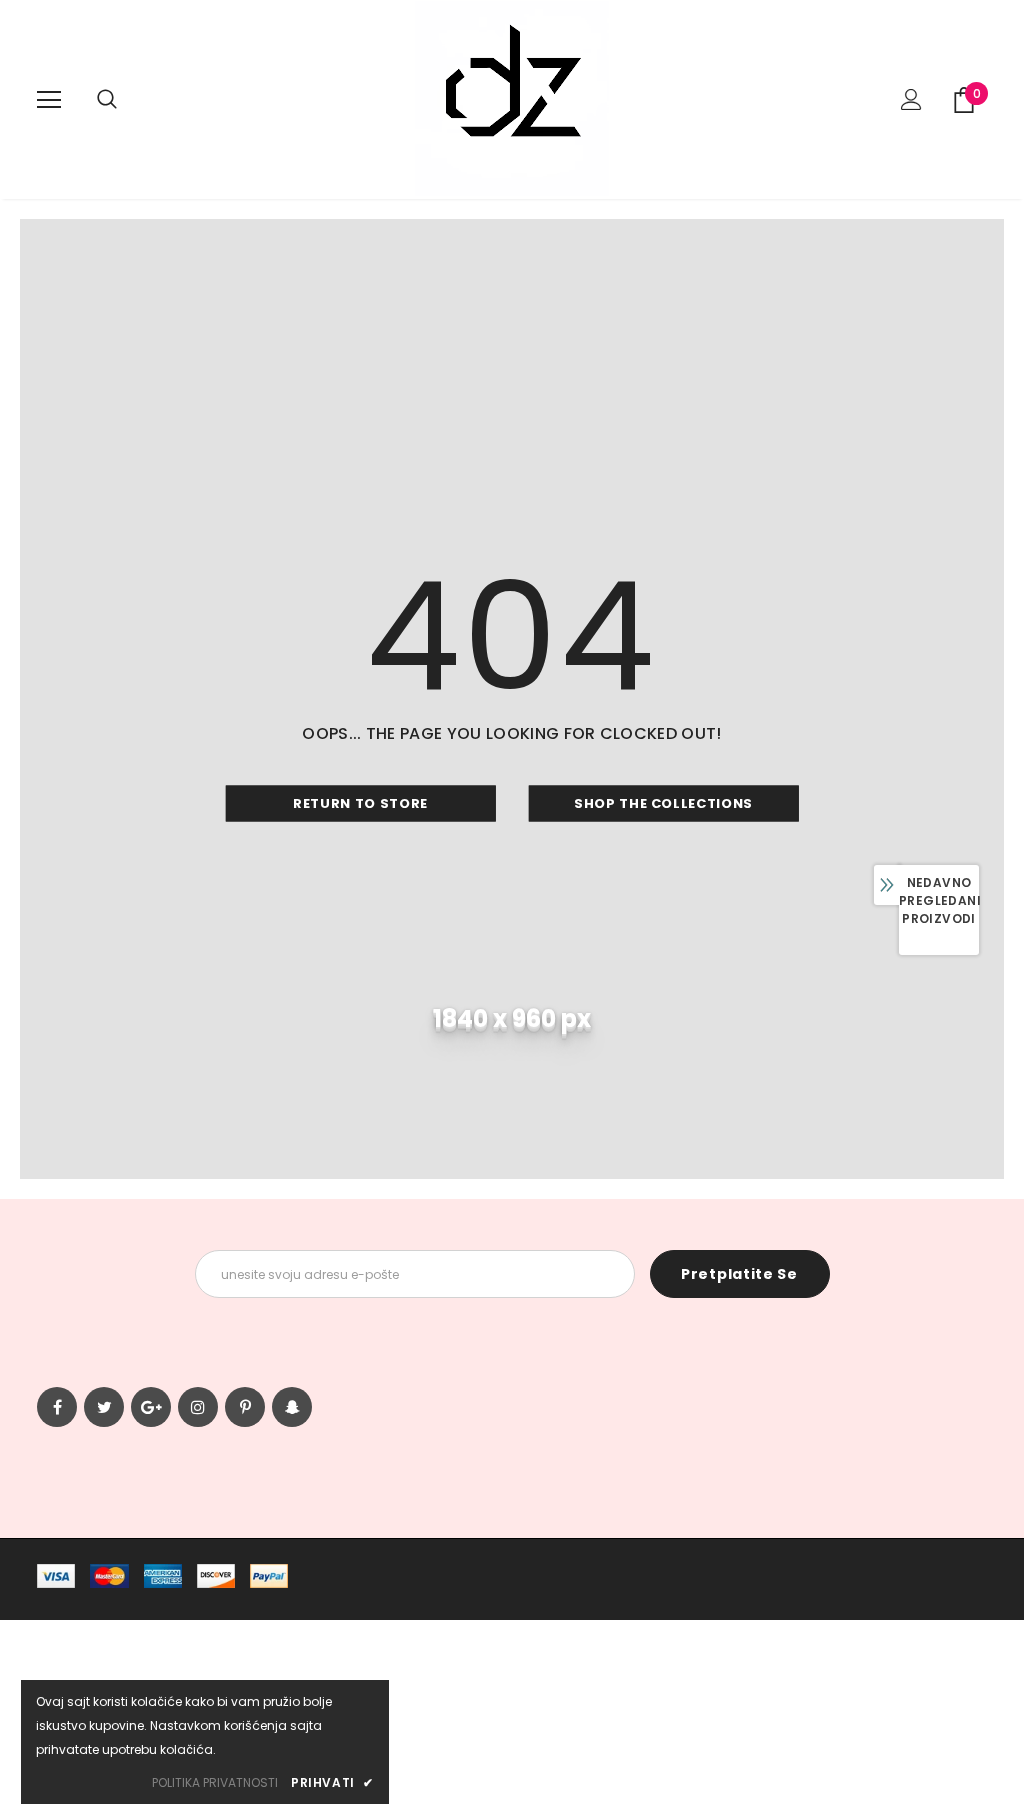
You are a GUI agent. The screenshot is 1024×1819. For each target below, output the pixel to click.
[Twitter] (104, 1407)
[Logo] (512, 98)
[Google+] (151, 1407)
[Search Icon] (107, 100)
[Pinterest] (245, 1407)
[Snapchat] (292, 1407)
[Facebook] (57, 1407)
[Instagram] (198, 1407)
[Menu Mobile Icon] (49, 100)
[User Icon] (911, 99)
